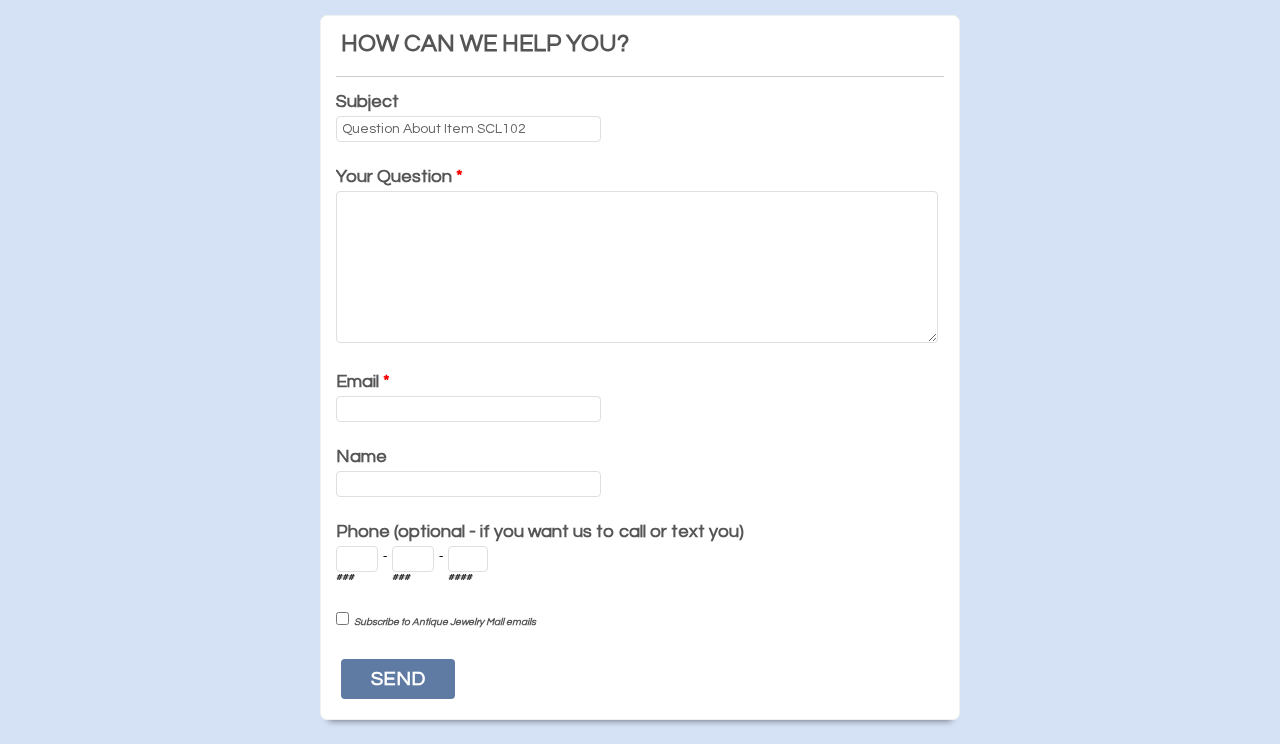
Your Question (399, 176)
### (345, 577)
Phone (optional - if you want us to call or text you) (540, 531)
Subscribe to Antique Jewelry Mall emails (445, 622)
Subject (367, 101)
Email (363, 381)
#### (460, 577)
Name (361, 456)
